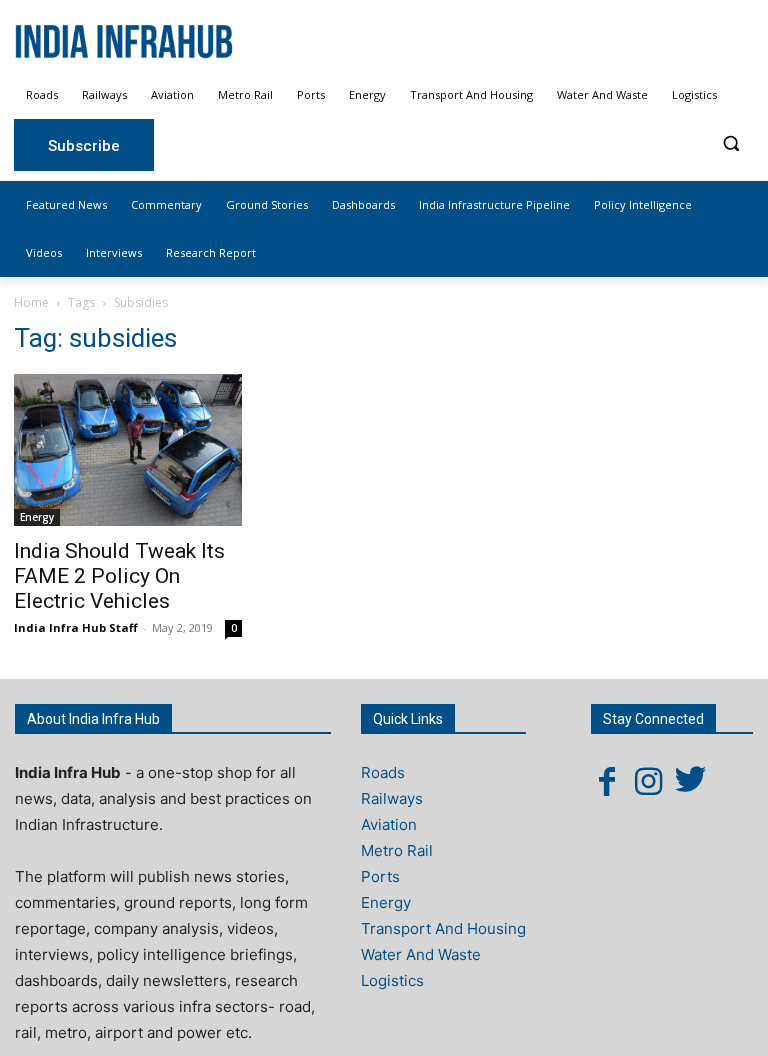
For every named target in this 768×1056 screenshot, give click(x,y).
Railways (392, 798)
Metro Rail (397, 850)
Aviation (389, 824)
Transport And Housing (443, 928)
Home (31, 302)
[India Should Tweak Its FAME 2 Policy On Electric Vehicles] (128, 450)
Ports (380, 876)
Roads (383, 772)
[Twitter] (691, 781)
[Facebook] (607, 781)
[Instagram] (649, 781)
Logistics (392, 980)
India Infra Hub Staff (76, 627)
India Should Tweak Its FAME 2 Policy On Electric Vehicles (119, 576)
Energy (37, 517)
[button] (730, 143)
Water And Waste (421, 954)
